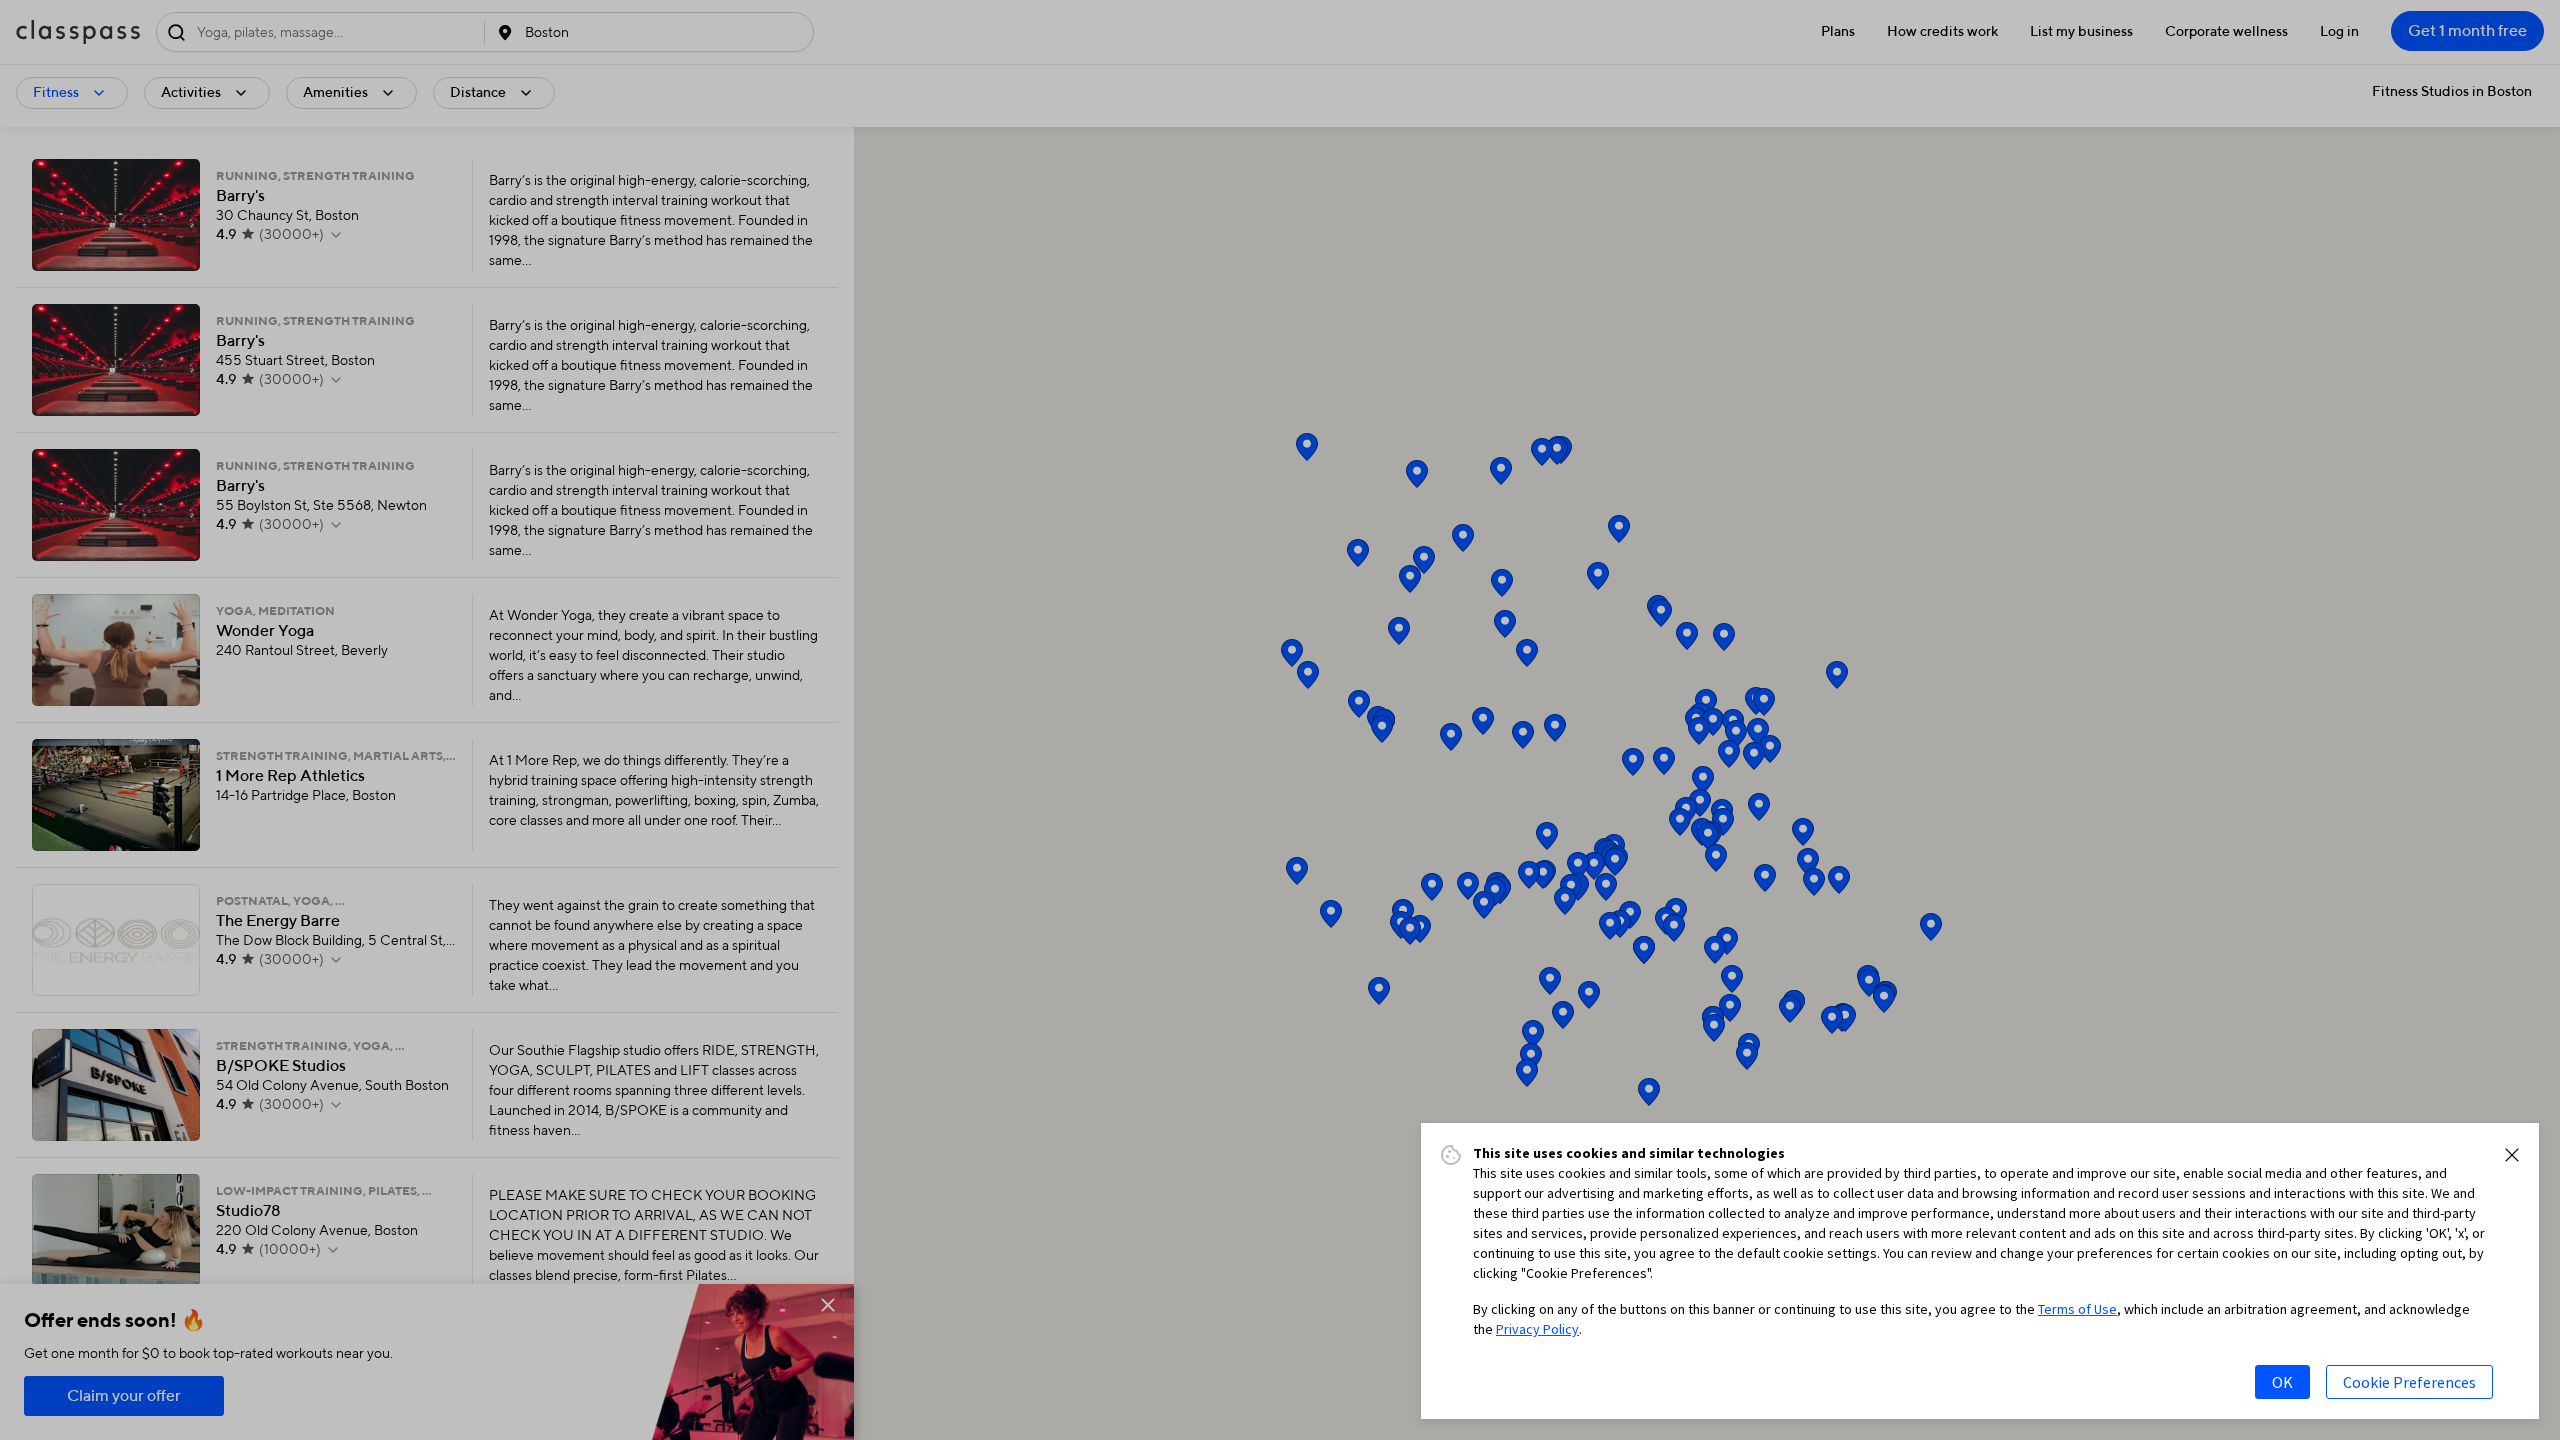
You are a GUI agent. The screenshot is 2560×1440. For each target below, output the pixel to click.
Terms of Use (2077, 1309)
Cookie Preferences (2409, 1382)
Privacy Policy (1537, 1329)
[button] (2512, 1155)
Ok (2282, 1382)
